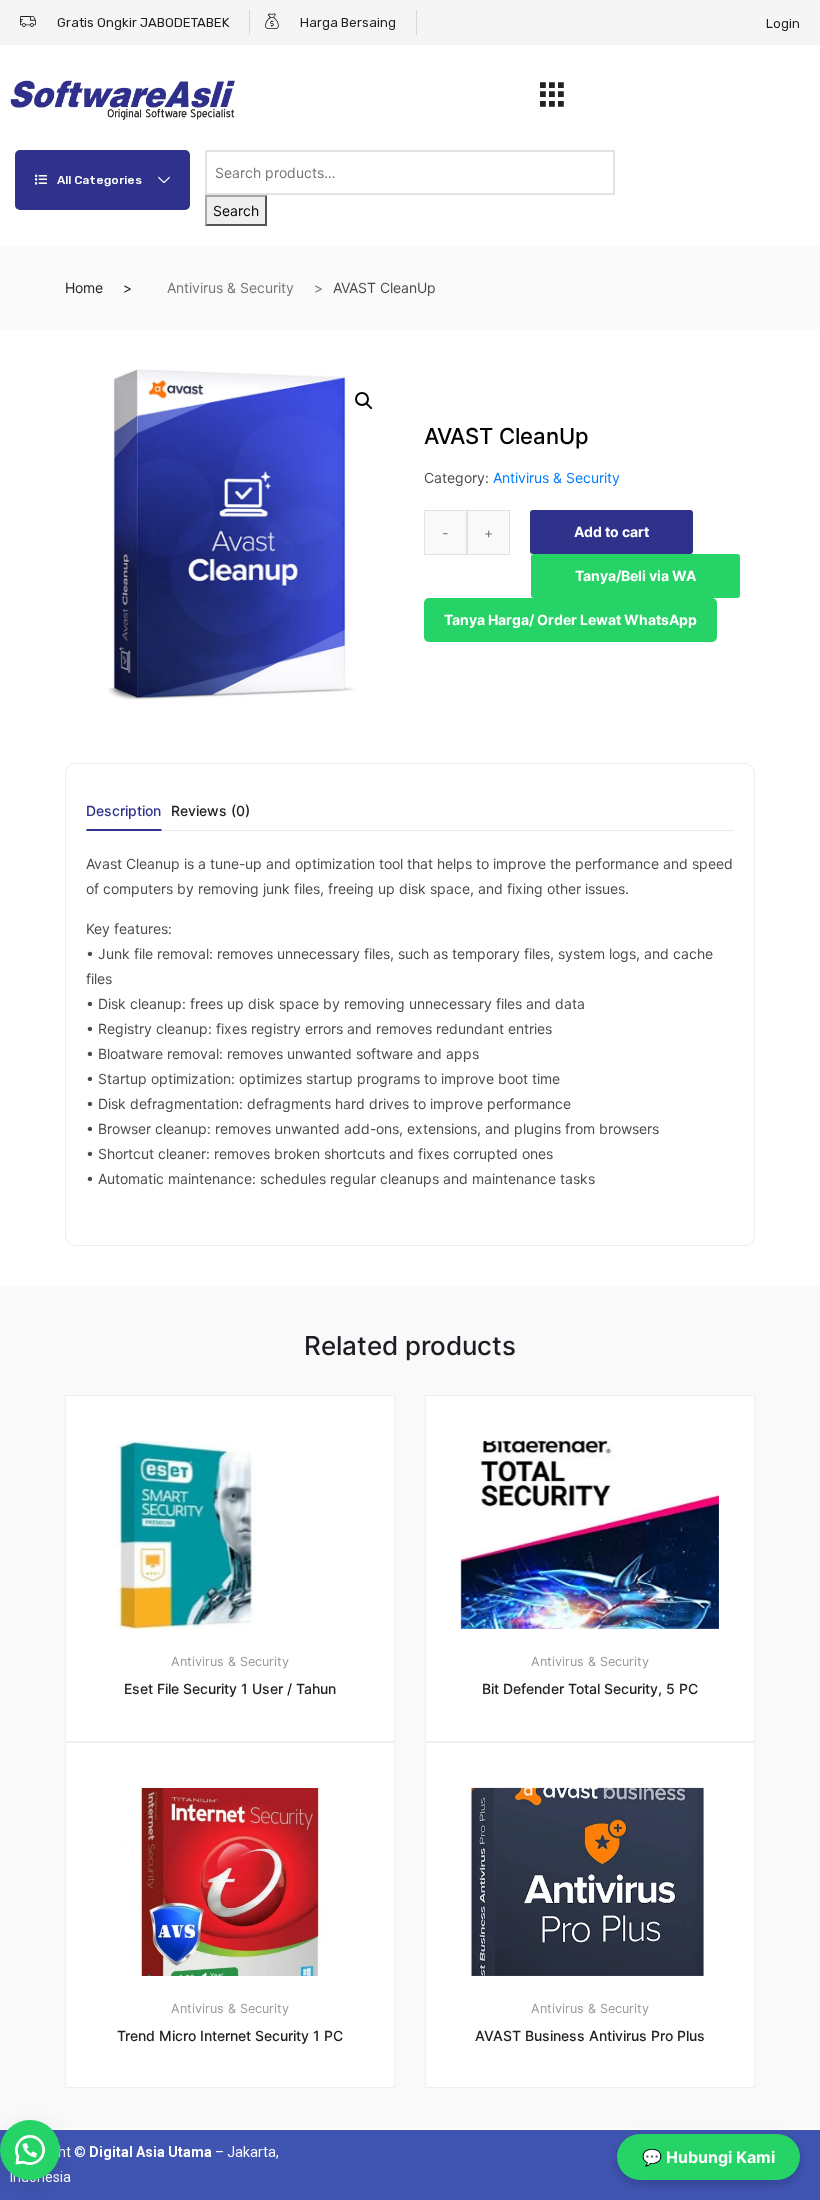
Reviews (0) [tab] (210, 811)
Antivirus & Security (230, 287)
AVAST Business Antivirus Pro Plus (590, 2035)
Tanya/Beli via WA (635, 575)
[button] (364, 401)
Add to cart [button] (242, 2155)
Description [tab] (123, 811)
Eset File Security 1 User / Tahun (230, 1688)
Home (84, 287)
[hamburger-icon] (551, 100)
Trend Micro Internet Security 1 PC (230, 2035)
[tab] (123, 817)
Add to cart (611, 531)
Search (236, 210)
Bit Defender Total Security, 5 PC (590, 1688)
